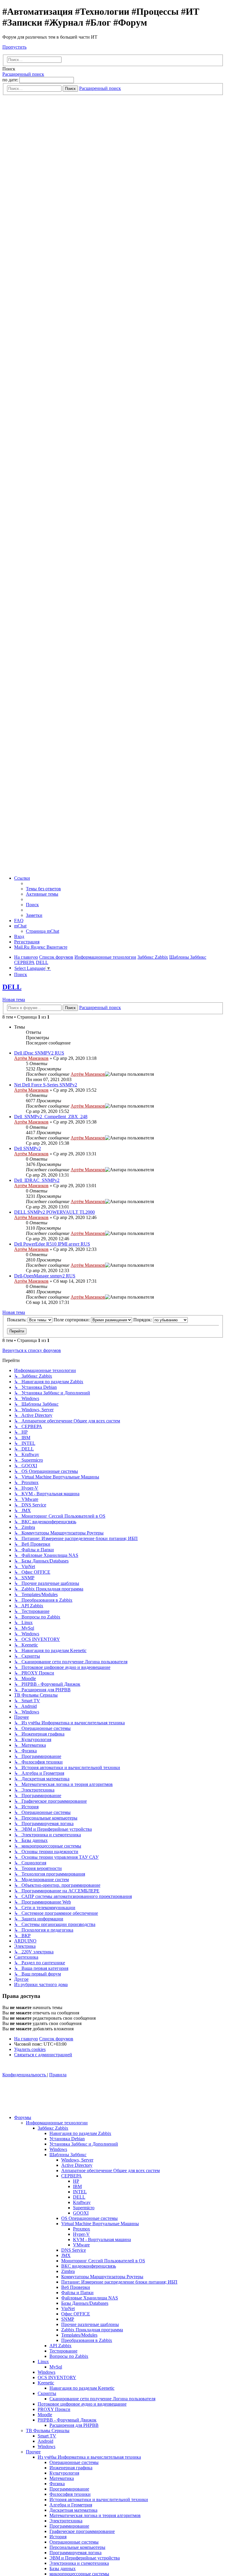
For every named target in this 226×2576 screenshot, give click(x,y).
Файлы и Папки (77, 2293)
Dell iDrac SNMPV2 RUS (39, 1053)
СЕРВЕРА (72, 2176)
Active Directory (77, 2165)
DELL (12, 987)
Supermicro (84, 2208)
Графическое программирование (82, 2531)
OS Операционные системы (89, 2218)
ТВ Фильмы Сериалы (48, 2431)
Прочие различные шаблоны (90, 2324)
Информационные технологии (57, 2123)
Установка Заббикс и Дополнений (84, 2144)
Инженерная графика (71, 2468)
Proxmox (82, 2229)
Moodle (45, 2415)
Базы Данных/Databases (85, 2303)
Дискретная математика (73, 2510)
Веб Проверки (76, 2287)
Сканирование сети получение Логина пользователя (102, 2399)
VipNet (68, 2308)
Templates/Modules (79, 2335)
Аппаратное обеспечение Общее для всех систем (110, 2170)
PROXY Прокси (54, 2409)
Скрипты (47, 2393)
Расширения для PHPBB (74, 2425)
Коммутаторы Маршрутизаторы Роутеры (102, 2277)
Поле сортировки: (72, 1320)
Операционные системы (74, 2462)
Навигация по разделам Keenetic (82, 2388)
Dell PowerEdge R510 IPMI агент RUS (52, 1244)
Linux (43, 2362)
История (58, 2537)
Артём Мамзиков (31, 1058)
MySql (56, 2367)
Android (45, 2441)
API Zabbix (60, 2346)
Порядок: (143, 1320)
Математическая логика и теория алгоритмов (95, 2515)
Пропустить (14, 47)
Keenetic (46, 2383)
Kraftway (82, 2202)
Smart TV (47, 2436)
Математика (62, 2478)
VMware (81, 2245)
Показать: (17, 1320)
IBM (77, 2186)
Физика (57, 2484)
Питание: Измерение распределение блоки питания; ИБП (119, 2282)
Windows (58, 2149)
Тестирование (63, 2351)
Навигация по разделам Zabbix (80, 2133)
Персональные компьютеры (77, 2547)
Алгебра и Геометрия (71, 2505)
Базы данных (63, 2568)
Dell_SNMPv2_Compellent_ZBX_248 (51, 1117)
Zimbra (68, 2271)
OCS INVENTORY (57, 2377)
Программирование (69, 2489)
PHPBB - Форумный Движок (67, 2420)
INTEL (80, 2192)
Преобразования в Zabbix (87, 2340)
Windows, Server (77, 2160)
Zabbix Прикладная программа (92, 2330)
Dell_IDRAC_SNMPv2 (37, 1180)
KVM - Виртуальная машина (102, 2239)
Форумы (23, 2117)
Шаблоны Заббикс (68, 2155)
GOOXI (81, 2213)
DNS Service (74, 2250)
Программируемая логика (75, 2553)
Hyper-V (81, 2234)
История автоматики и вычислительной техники (99, 2499)
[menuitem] (43, 889)
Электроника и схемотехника (79, 2563)
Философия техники (70, 2494)
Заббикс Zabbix (53, 2128)
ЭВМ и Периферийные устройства (85, 2558)
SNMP (68, 2319)
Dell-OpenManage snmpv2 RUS (45, 1276)
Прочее (33, 2452)
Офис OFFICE (76, 2314)
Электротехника (66, 2521)
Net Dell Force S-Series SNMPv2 (46, 1085)
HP (76, 2181)
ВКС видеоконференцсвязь (89, 2266)
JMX (66, 2255)
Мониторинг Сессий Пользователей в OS (103, 2261)
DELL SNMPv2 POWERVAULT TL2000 (54, 1212)
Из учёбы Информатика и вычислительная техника (89, 2457)
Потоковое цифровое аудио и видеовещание (82, 2404)
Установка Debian (67, 2139)
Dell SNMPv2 (28, 1148)
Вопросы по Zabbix (69, 2356)
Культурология (64, 2473)
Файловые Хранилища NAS (90, 2298)
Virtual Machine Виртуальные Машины (100, 2224)
